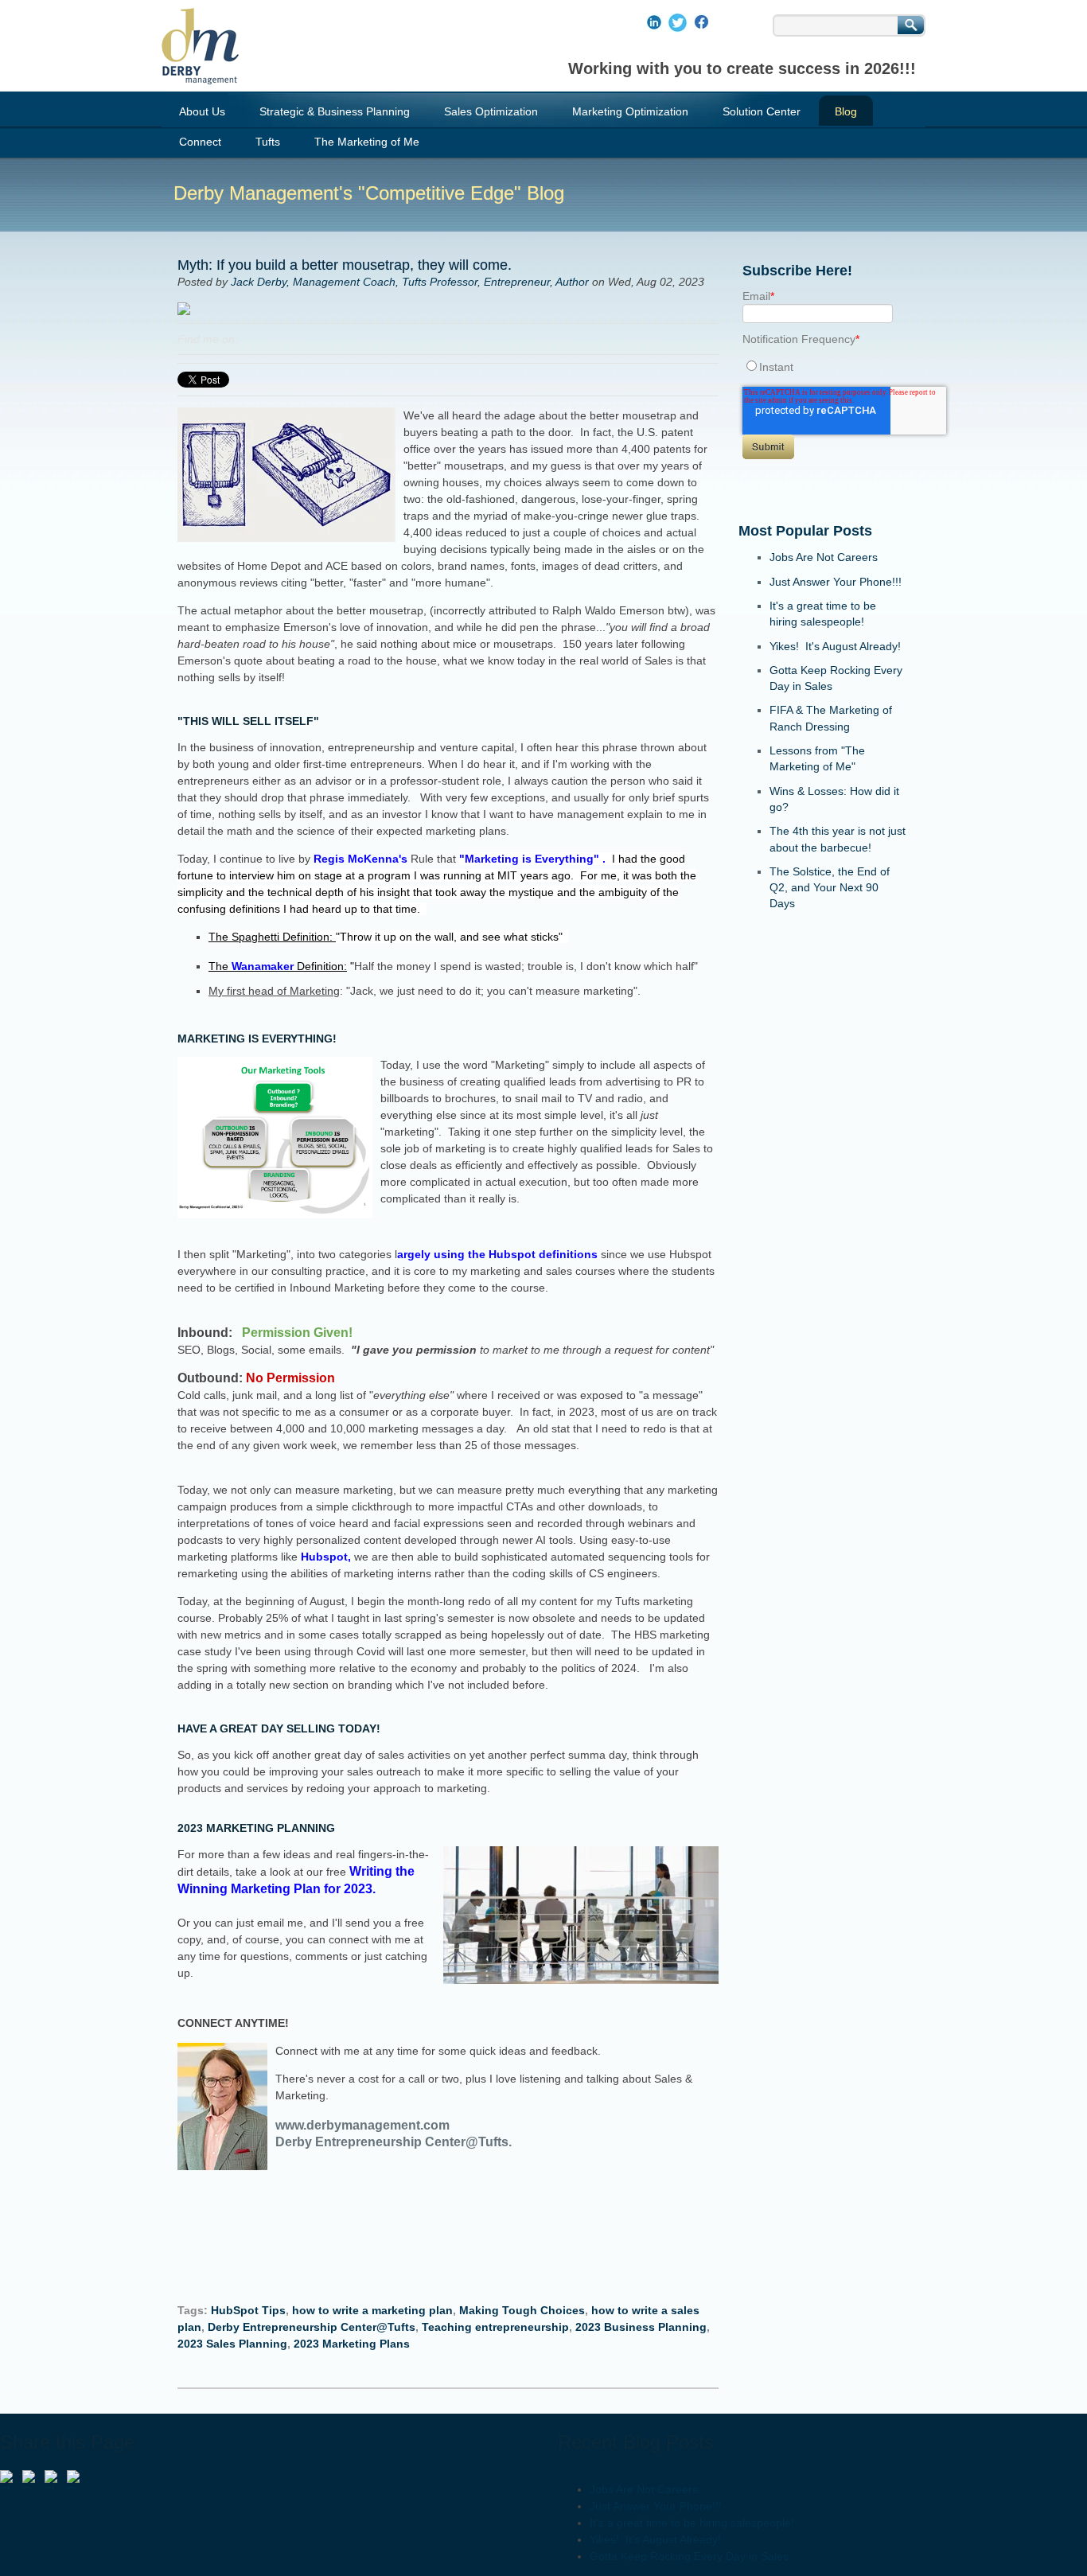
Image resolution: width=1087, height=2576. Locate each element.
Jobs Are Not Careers (824, 557)
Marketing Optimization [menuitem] (630, 111)
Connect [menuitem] (200, 142)
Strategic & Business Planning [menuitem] (335, 111)
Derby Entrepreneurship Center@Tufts (312, 2327)
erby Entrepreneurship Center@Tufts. (398, 2142)
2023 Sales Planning (232, 2344)
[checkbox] (823, 366)
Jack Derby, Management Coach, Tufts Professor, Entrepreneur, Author (410, 282)
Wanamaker (263, 966)
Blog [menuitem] (846, 111)
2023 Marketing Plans (352, 2344)
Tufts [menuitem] (268, 142)
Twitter (273, 339)
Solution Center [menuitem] (762, 111)
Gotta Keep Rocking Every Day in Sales (689, 2556)
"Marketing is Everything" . (437, 875)
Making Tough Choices (522, 2310)
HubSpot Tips (248, 2310)
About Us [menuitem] (202, 111)
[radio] (823, 366)
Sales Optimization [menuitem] (491, 111)
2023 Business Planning (641, 2327)
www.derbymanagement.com (366, 2125)
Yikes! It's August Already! (835, 646)
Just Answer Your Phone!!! (836, 582)
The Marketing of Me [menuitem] (367, 142)
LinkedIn (251, 339)
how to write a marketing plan (372, 2310)
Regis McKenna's (360, 859)
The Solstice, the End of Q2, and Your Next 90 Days (830, 888)
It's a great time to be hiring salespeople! (692, 2523)
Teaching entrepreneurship (495, 2327)
